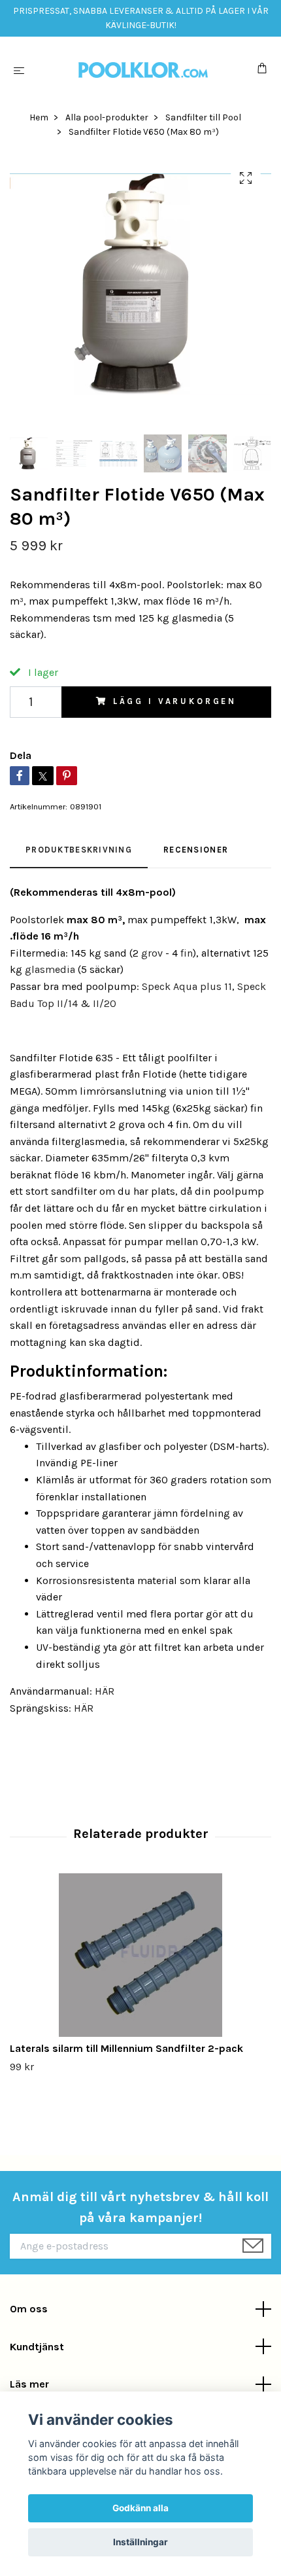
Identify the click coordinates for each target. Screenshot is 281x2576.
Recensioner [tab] (196, 850)
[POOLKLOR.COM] (143, 70)
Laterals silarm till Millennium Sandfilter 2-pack (126, 2048)
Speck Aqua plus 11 (187, 986)
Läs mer (29, 2384)
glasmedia (50, 969)
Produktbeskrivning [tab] (79, 850)
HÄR (105, 1691)
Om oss (29, 2309)
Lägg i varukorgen (175, 701)
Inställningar (140, 2542)
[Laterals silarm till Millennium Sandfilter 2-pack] (140, 1955)
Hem (39, 117)
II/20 (105, 1003)
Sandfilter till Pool (203, 117)
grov (152, 953)
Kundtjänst (37, 2347)
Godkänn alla (140, 2508)
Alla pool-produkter (107, 117)
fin (187, 953)
